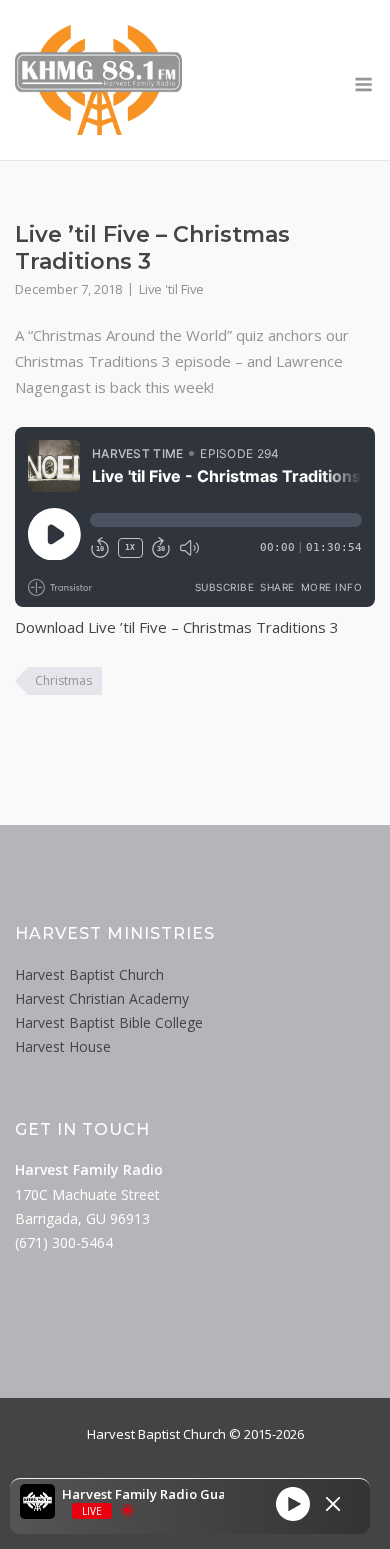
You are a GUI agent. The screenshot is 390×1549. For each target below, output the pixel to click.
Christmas (63, 680)
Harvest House (63, 1046)
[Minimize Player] (333, 1504)
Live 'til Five (171, 289)
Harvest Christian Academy (102, 998)
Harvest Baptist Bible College (109, 1022)
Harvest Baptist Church (89, 974)
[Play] (293, 1504)
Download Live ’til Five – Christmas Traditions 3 (177, 627)
